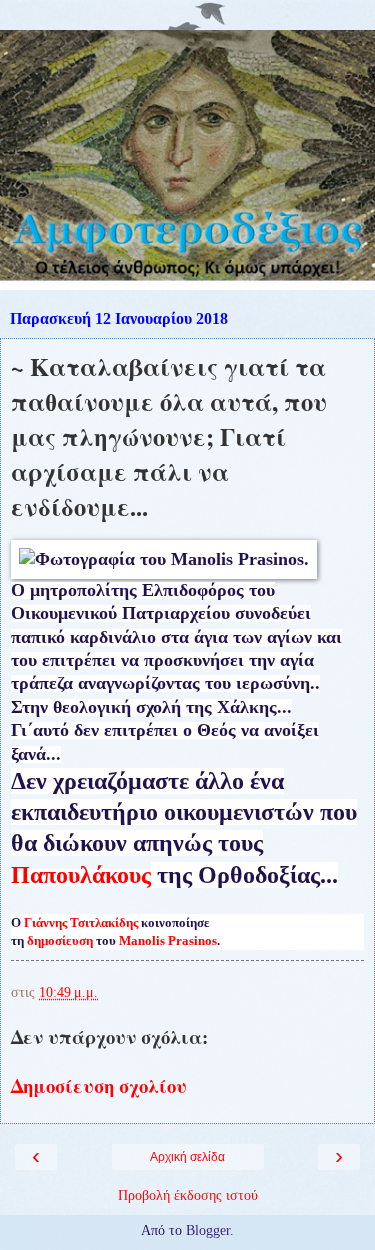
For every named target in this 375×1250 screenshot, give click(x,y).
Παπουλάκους (81, 875)
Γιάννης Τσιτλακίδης (81, 922)
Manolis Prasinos (168, 940)
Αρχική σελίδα (187, 1157)
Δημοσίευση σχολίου (99, 1085)
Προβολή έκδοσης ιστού (188, 1195)
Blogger (208, 1230)
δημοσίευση (60, 940)
